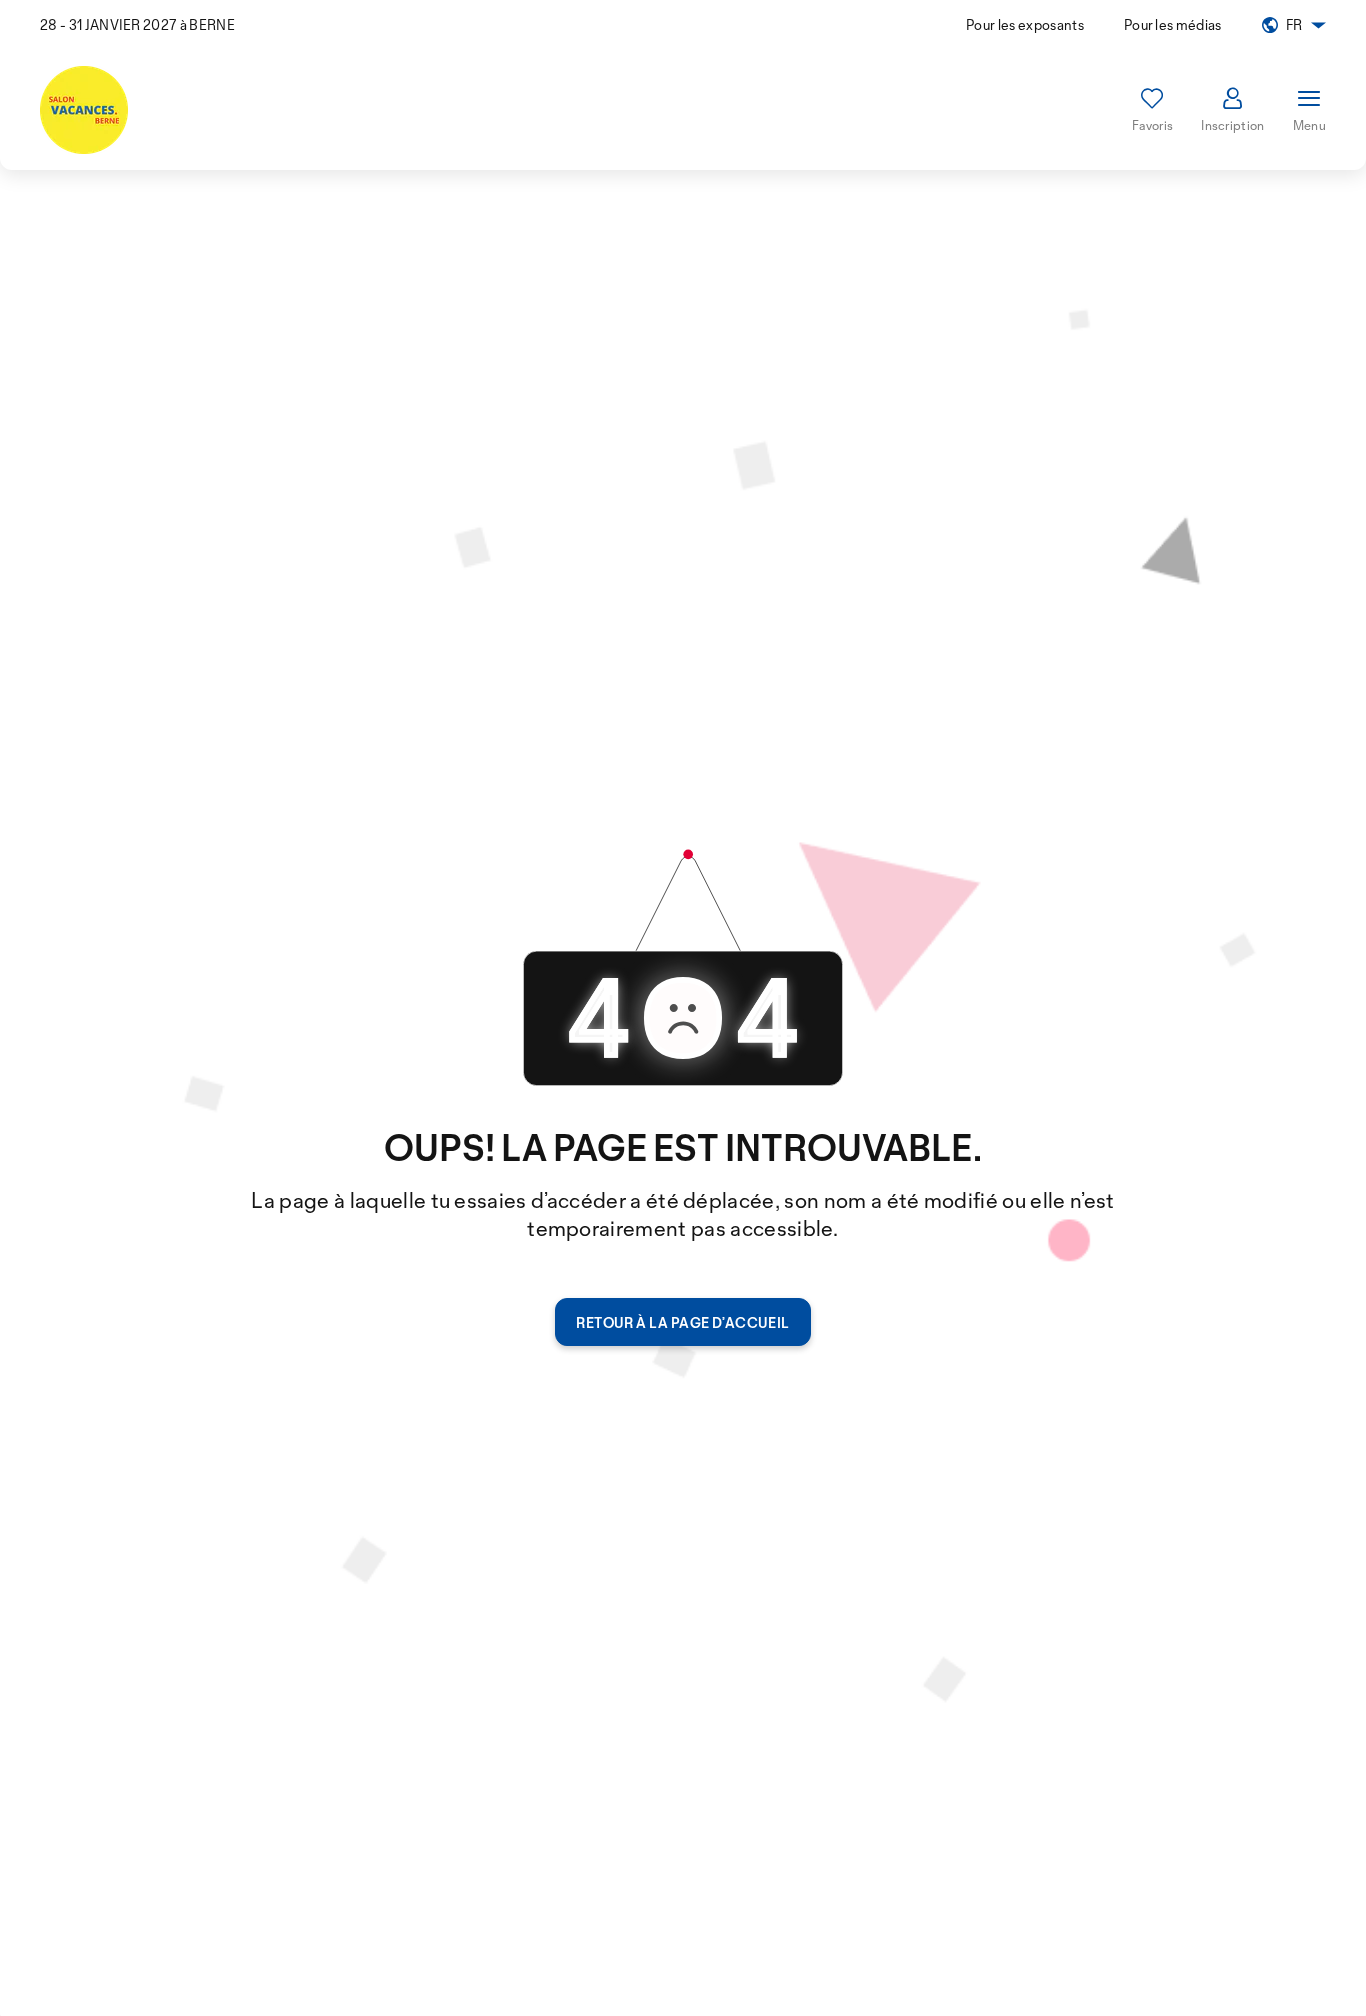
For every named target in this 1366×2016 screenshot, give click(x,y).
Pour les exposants (1025, 24)
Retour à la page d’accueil (682, 1322)
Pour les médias (1173, 24)
